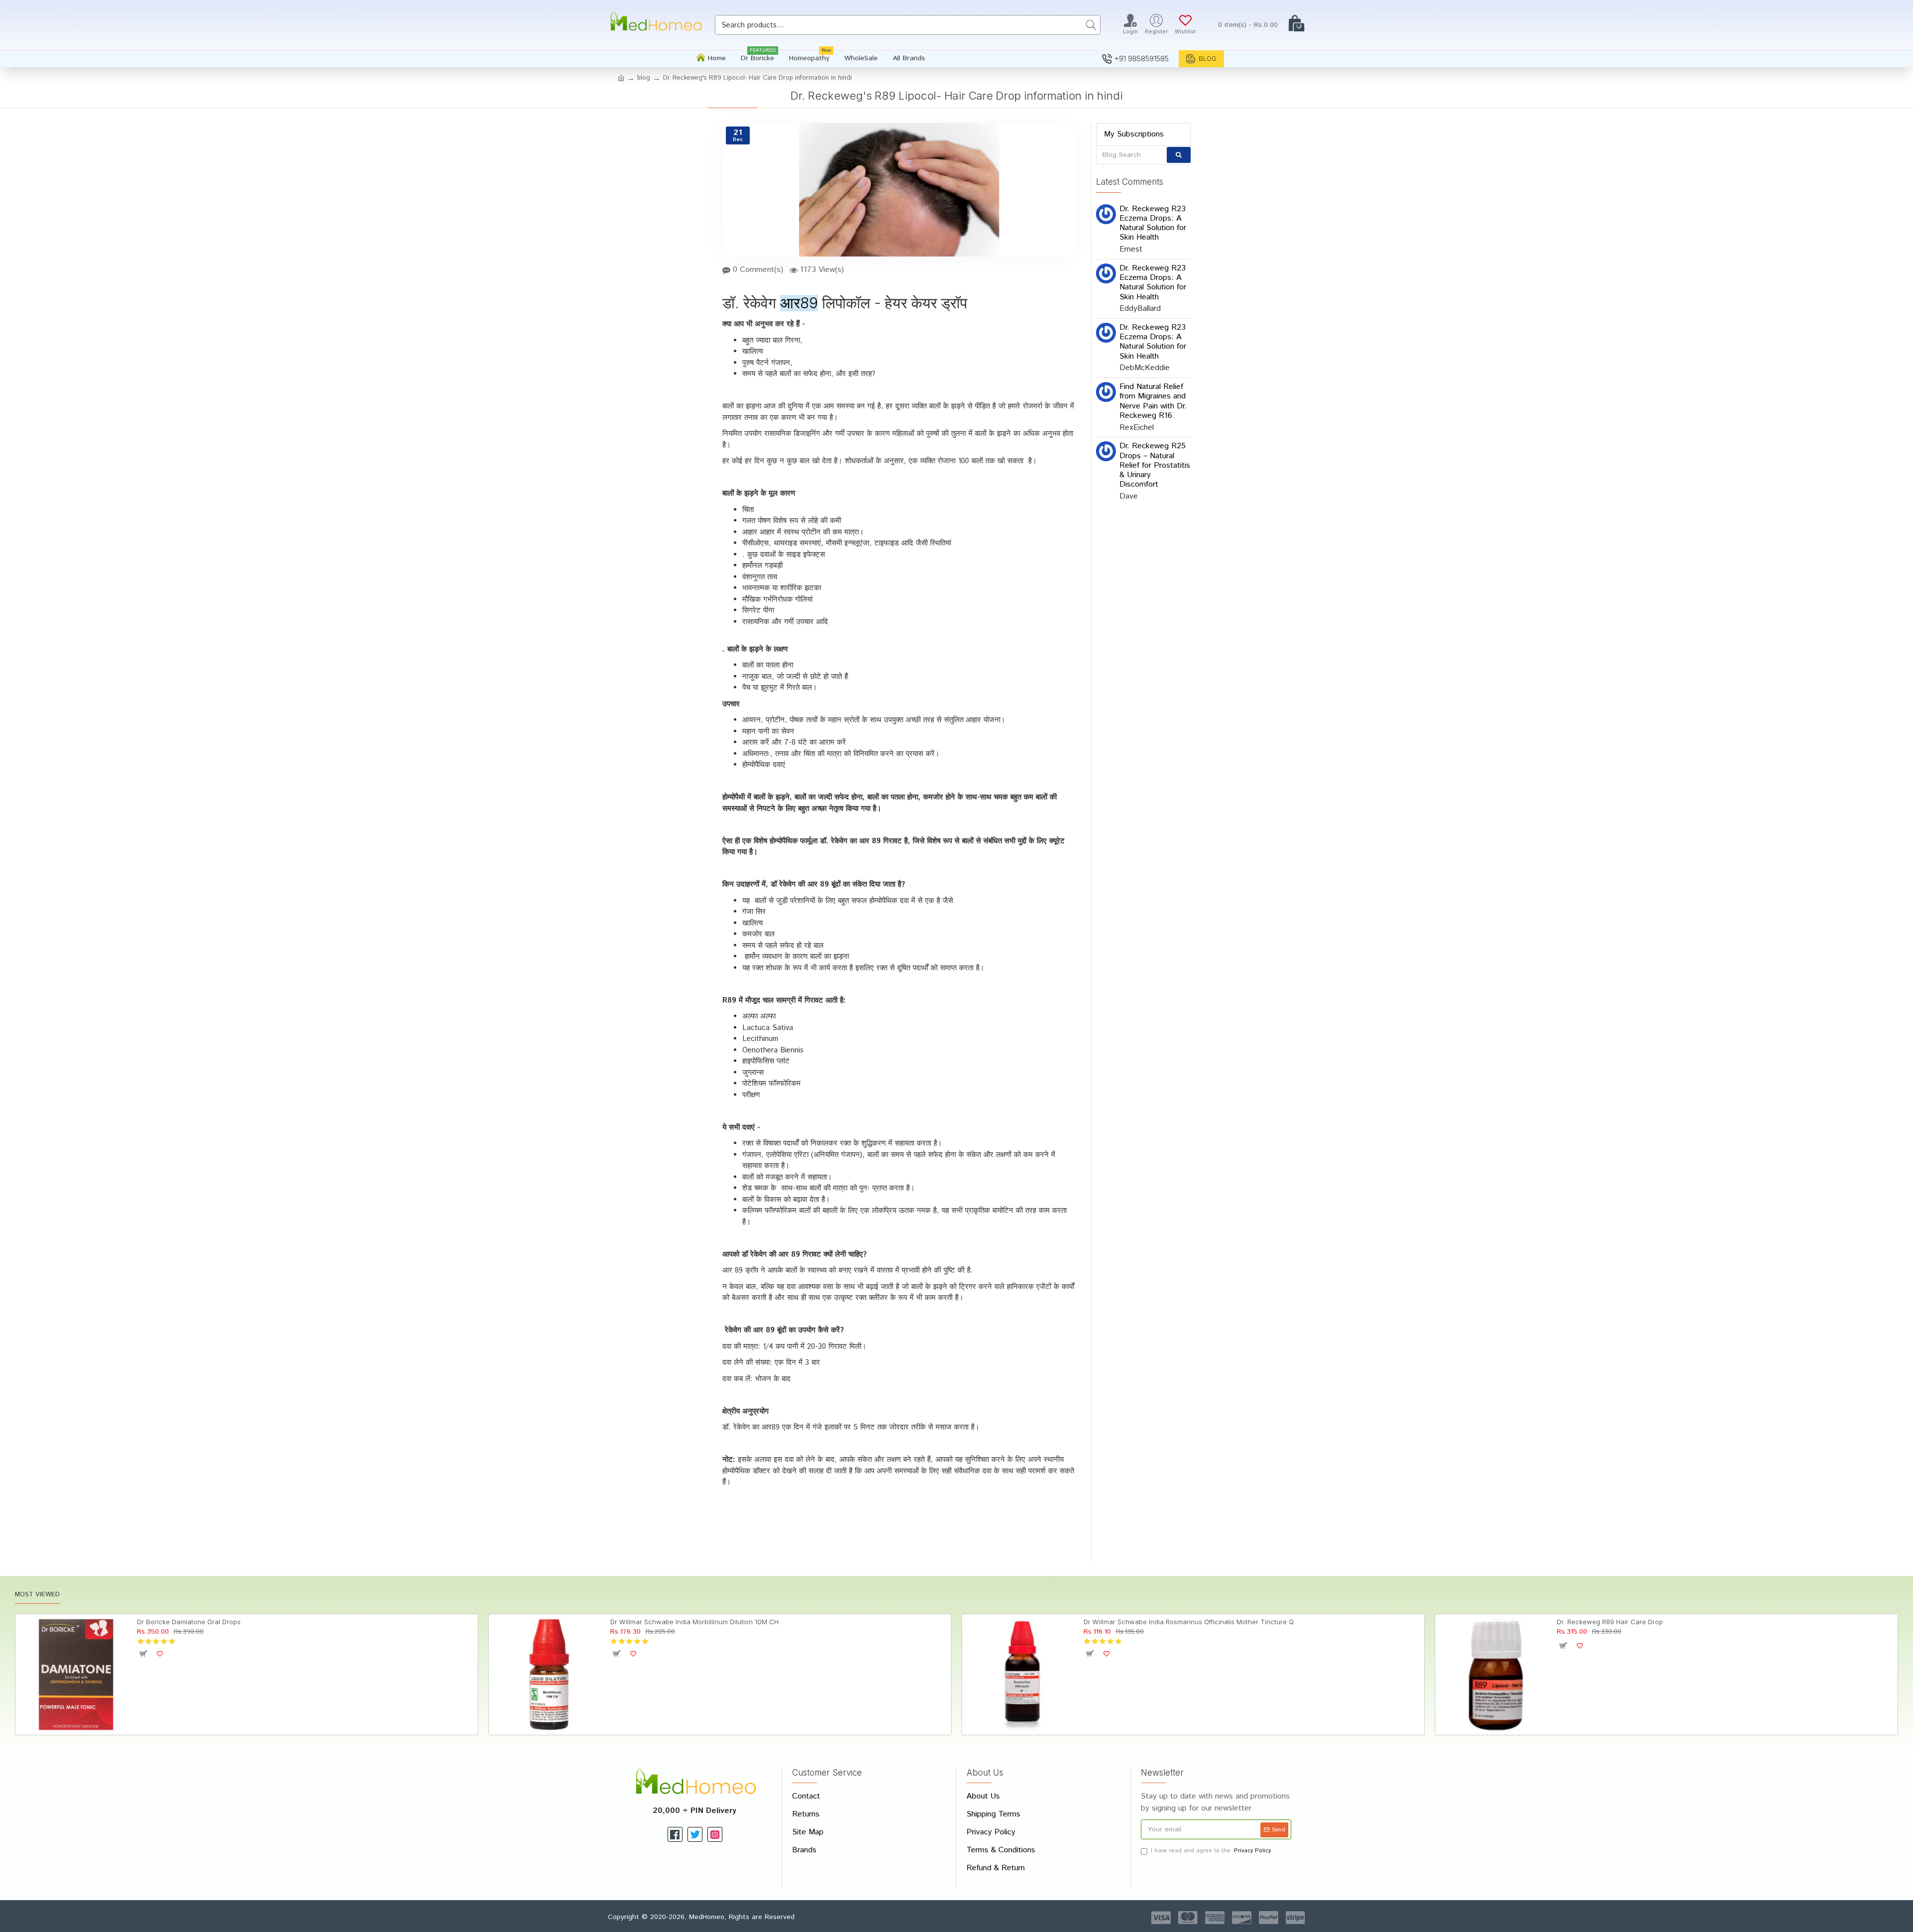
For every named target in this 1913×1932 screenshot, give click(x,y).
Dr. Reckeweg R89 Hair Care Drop (1610, 1622)
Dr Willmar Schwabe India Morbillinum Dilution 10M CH (694, 1622)
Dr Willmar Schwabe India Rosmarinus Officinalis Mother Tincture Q (1189, 1622)
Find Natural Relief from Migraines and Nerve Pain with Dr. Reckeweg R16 (1153, 401)
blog (644, 78)
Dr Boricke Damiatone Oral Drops (189, 1622)
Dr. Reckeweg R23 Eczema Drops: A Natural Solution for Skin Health (1153, 223)
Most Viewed (37, 1595)
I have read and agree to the (1211, 1851)
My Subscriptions (1134, 134)
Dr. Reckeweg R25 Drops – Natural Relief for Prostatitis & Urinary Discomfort (1155, 465)
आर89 (799, 303)
